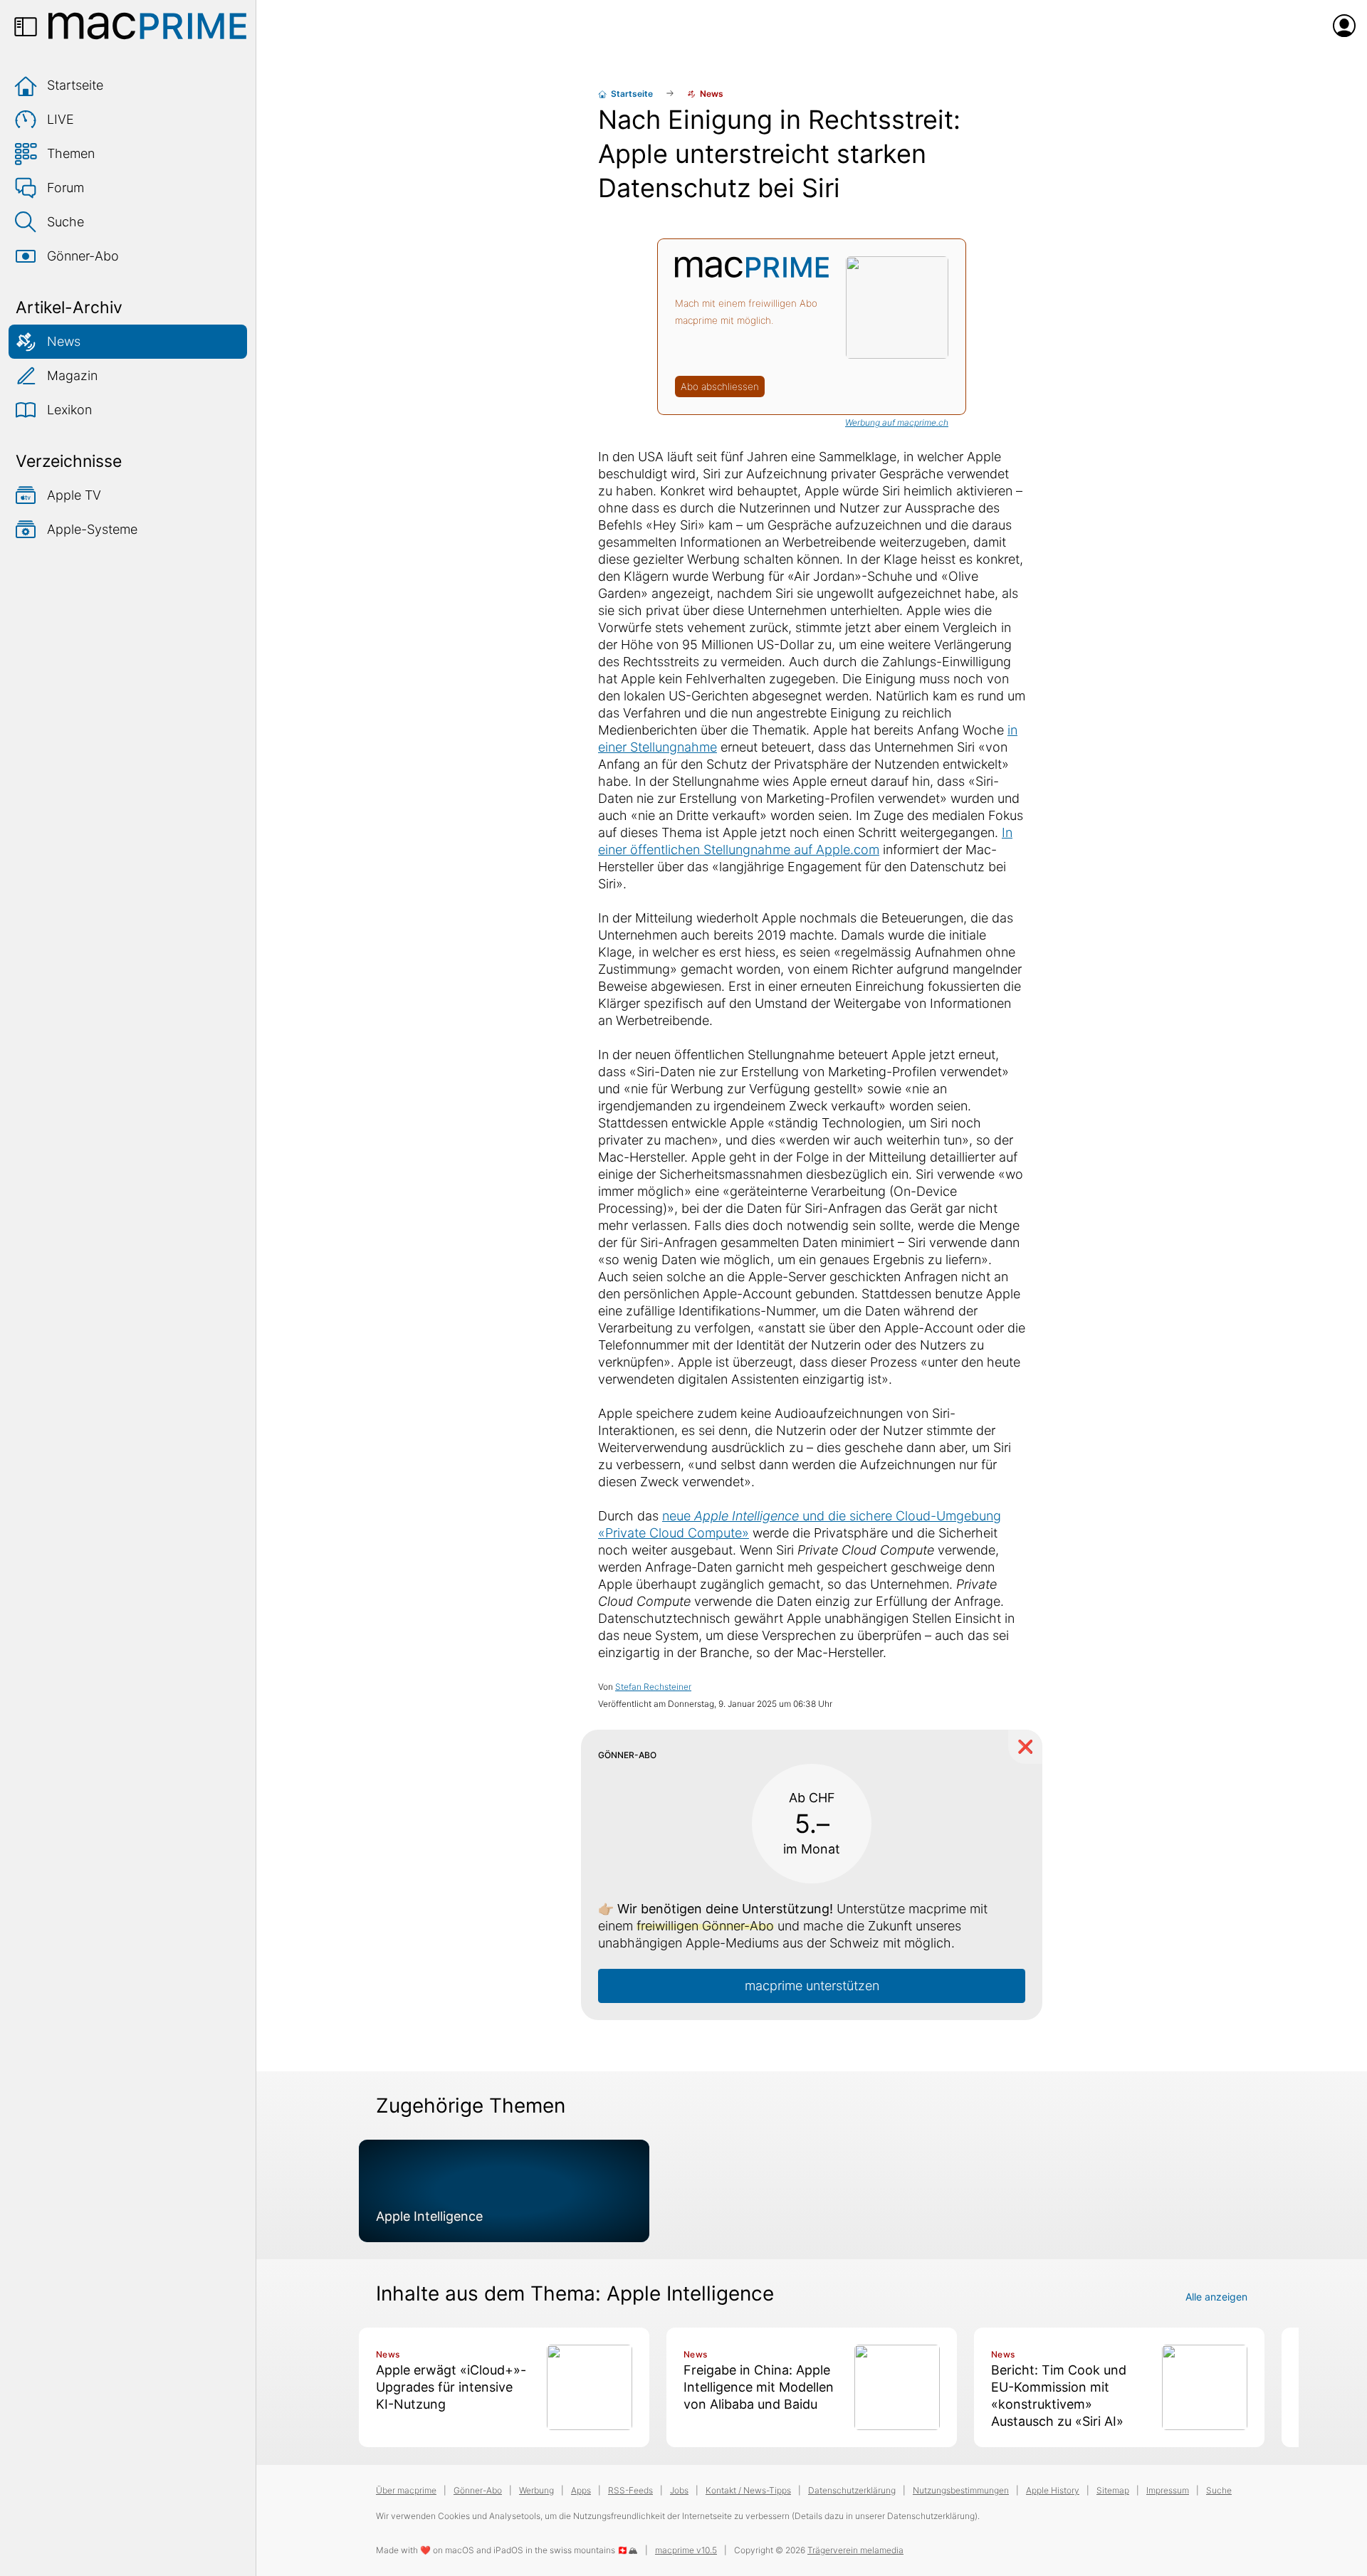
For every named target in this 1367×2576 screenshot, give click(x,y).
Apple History (1053, 2490)
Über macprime (406, 2490)
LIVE (61, 119)
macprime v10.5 (686, 2550)
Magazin (72, 375)
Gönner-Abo (83, 256)
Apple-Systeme (92, 529)
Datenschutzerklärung (852, 2490)
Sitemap (1113, 2490)
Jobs (679, 2490)
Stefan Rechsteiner (653, 1687)
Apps (581, 2490)
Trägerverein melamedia (855, 2550)
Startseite (75, 85)
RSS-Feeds (630, 2490)
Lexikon (69, 410)
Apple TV (74, 495)
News (64, 341)
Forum (66, 188)
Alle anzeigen (1216, 2297)
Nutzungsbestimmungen (961, 2490)
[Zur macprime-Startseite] (147, 26)
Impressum (1168, 2490)
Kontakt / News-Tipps (748, 2490)
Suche (66, 222)
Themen (71, 153)
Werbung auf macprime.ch (897, 422)
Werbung (536, 2490)
